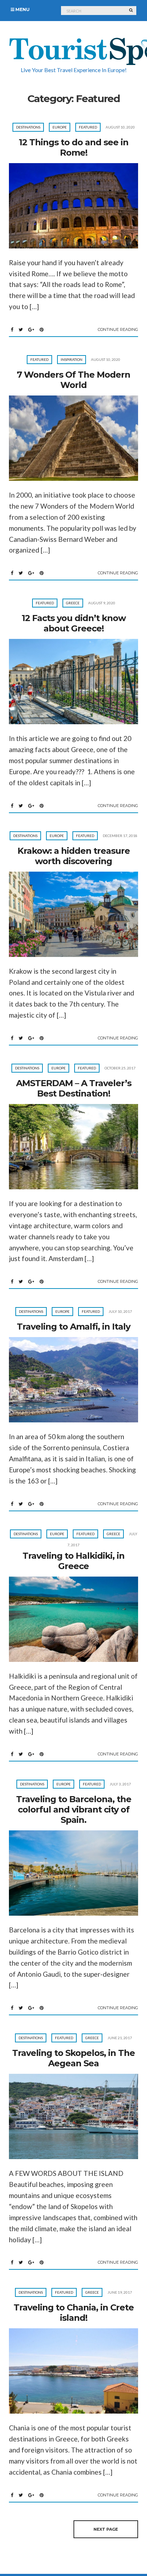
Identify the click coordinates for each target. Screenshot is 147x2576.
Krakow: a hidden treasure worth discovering (74, 856)
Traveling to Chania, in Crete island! (74, 2313)
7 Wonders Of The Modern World (73, 380)
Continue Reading (118, 329)
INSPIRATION (72, 359)
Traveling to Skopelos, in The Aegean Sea (73, 2058)
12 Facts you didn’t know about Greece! (74, 623)
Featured (88, 127)
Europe (60, 127)
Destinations (28, 127)
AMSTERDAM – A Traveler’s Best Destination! (74, 1088)
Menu (22, 9)
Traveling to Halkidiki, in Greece (73, 1561)
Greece (73, 603)
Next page (106, 2529)
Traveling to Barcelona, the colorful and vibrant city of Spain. (74, 1809)
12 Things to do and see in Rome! (74, 147)
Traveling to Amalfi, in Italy (73, 1327)
